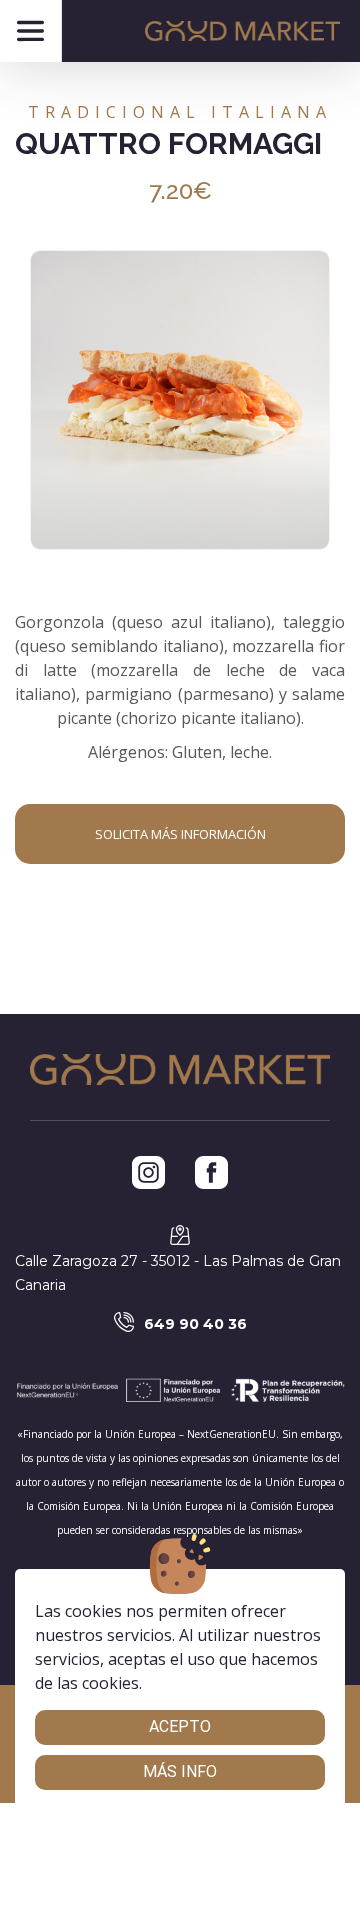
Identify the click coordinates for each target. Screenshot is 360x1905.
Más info (180, 1771)
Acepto (180, 1726)
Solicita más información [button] (180, 834)
